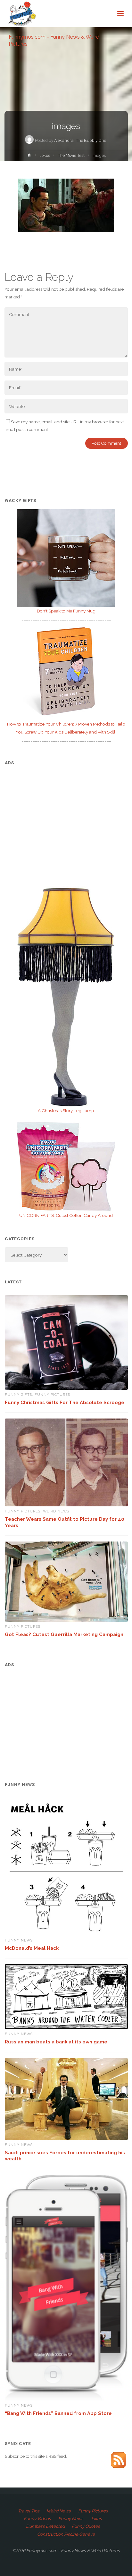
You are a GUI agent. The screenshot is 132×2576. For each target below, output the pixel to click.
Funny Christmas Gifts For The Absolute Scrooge (65, 1402)
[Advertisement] (66, 816)
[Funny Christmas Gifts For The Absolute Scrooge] (66, 1342)
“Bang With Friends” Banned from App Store (58, 2413)
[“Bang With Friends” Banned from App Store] (66, 2288)
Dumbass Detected (45, 2526)
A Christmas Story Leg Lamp (66, 1111)
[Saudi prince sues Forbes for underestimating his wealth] (66, 2099)
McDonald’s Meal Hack (32, 1948)
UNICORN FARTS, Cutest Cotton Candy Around (66, 1215)
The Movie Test (71, 156)
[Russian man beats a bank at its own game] (66, 1997)
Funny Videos (37, 2518)
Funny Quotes (86, 2526)
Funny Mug (66, 611)
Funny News (19, 1940)
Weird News (56, 1511)
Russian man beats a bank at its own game (56, 2042)
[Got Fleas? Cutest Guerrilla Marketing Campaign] (66, 1582)
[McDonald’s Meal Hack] (66, 1867)
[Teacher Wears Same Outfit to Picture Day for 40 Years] (66, 1462)
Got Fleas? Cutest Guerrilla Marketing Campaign (64, 1634)
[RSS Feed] (119, 2459)
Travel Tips (29, 2511)
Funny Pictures (52, 1395)
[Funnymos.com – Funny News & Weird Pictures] (20, 13)
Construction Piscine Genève (66, 2534)
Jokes (45, 156)
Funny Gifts (18, 1395)
